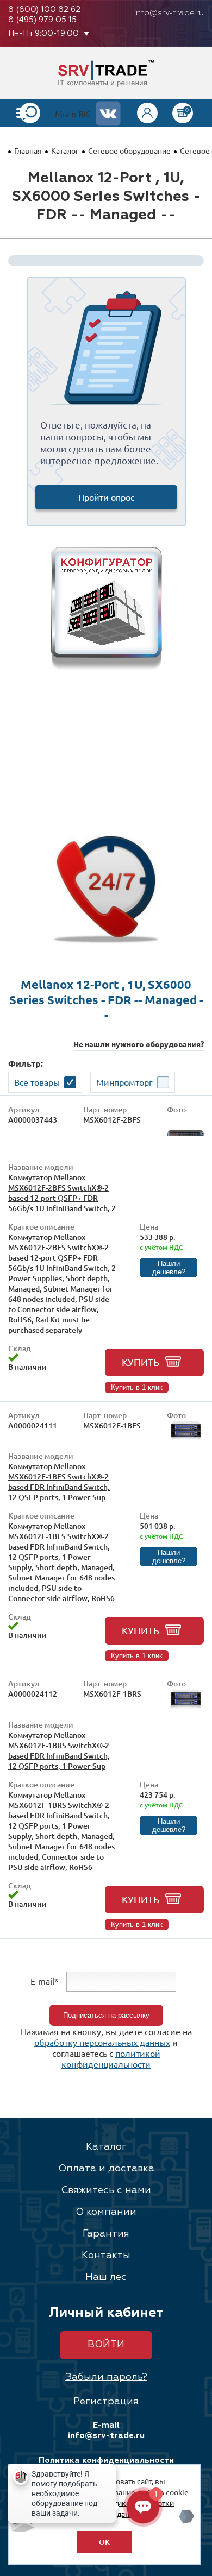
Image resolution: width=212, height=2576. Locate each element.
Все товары (37, 1082)
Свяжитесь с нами (106, 2190)
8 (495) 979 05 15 (42, 20)
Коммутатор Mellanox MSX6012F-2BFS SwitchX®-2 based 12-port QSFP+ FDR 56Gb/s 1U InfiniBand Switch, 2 (62, 1193)
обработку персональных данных (102, 2042)
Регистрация (106, 2402)
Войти (106, 2345)
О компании (106, 2212)
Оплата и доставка (106, 2169)
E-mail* (45, 1980)
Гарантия (106, 2234)
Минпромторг (124, 1082)
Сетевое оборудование (129, 150)
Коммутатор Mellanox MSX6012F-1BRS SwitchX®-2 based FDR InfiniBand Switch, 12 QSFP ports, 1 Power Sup (59, 1750)
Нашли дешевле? (169, 1268)
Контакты (106, 2256)
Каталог (65, 150)
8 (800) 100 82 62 (44, 10)
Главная (28, 150)
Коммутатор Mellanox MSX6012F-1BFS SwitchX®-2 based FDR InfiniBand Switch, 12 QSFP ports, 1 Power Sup (59, 1482)
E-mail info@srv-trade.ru (106, 2430)
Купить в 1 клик (137, 1387)
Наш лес (106, 2277)
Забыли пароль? (106, 2377)
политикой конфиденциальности (111, 2058)
